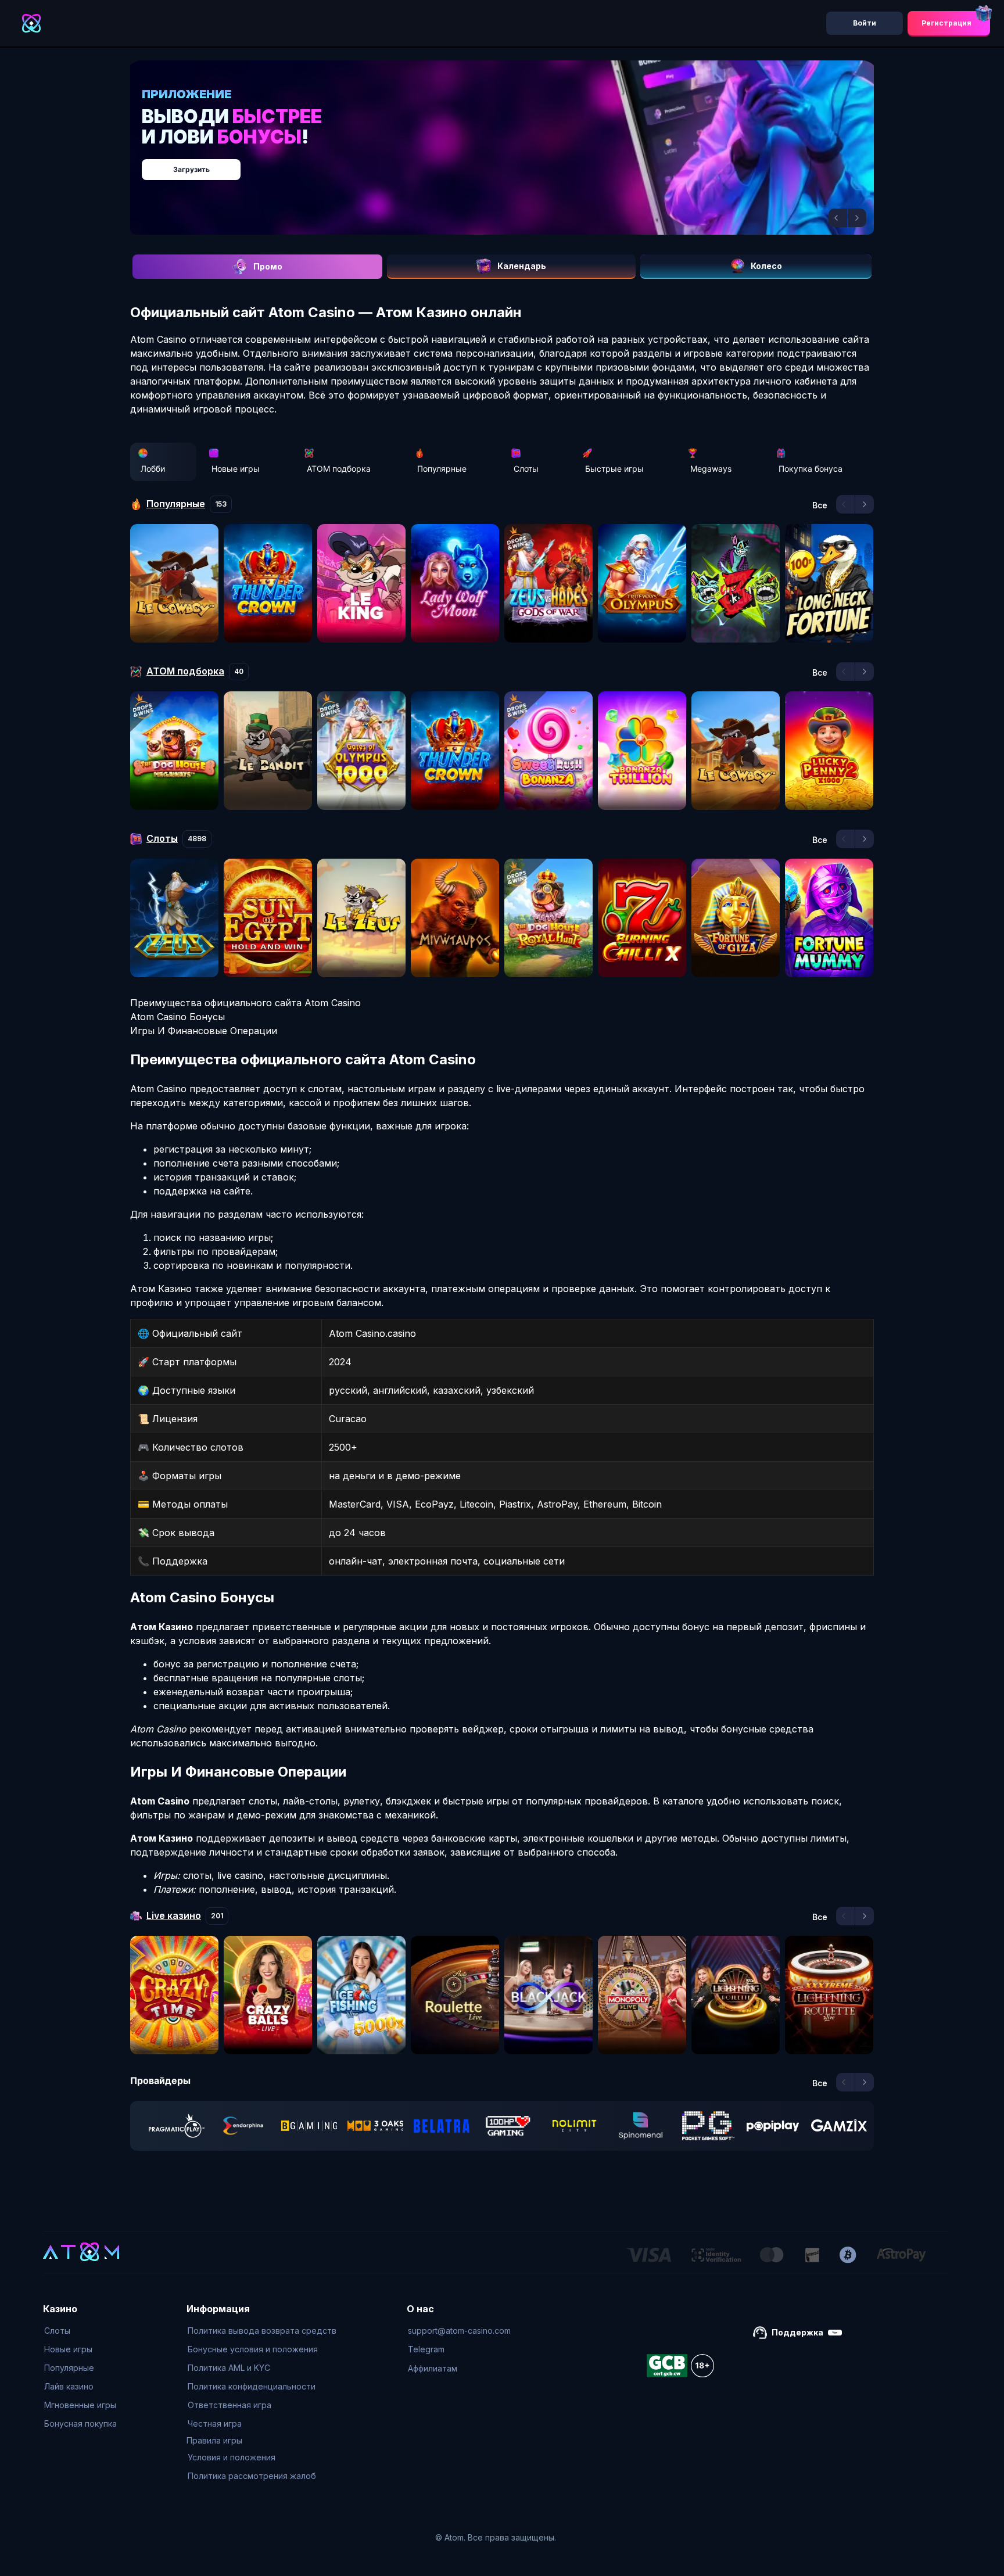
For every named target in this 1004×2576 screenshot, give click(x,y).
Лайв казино (69, 2386)
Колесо (766, 266)
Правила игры (214, 2440)
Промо (268, 266)
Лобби (153, 469)
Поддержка (797, 2332)
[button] (838, 218)
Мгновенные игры (80, 2405)
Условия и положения (232, 2457)
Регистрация (946, 23)
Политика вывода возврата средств (262, 2331)
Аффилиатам (433, 2368)
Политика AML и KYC (229, 2368)
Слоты (526, 469)
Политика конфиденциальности (252, 2386)
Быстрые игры (614, 469)
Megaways (711, 469)
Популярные (442, 469)
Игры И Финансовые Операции (204, 1031)
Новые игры (236, 469)
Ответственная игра (230, 2405)
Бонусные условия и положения (253, 2349)
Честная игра (215, 2423)
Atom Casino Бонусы (178, 1017)
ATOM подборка (339, 469)
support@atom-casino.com (459, 2331)
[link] (177, 2126)
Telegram (426, 2349)
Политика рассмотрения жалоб (252, 2476)
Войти (865, 23)
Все (820, 505)
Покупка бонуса (811, 469)
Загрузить (514, 164)
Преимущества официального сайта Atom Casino (245, 1003)
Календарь (522, 266)
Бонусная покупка (80, 2423)
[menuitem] (80, 2331)
